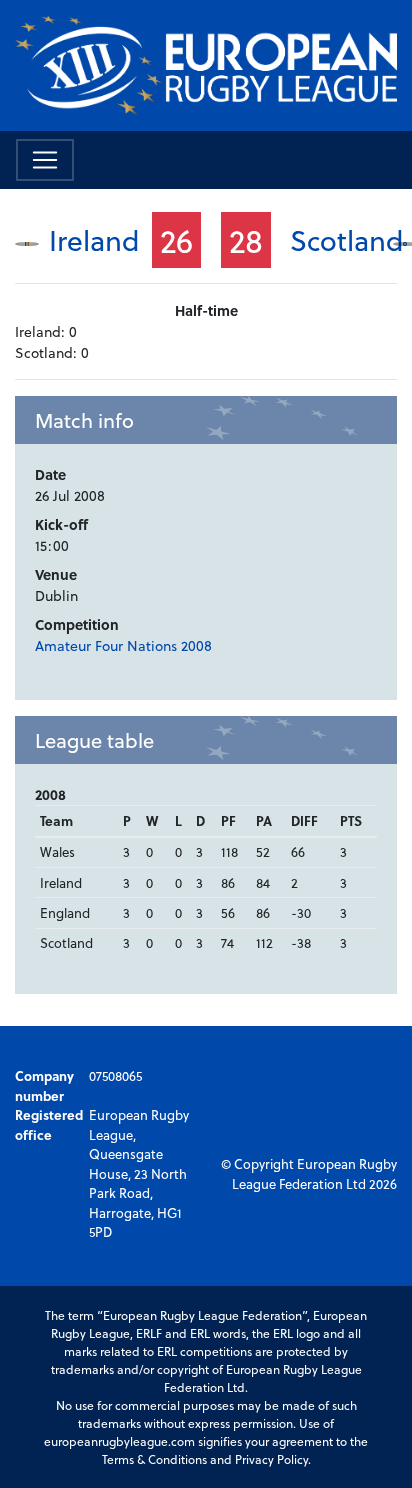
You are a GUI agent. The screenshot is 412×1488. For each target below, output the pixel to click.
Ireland (94, 239)
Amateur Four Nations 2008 (123, 645)
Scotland (347, 239)
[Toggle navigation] (45, 160)
